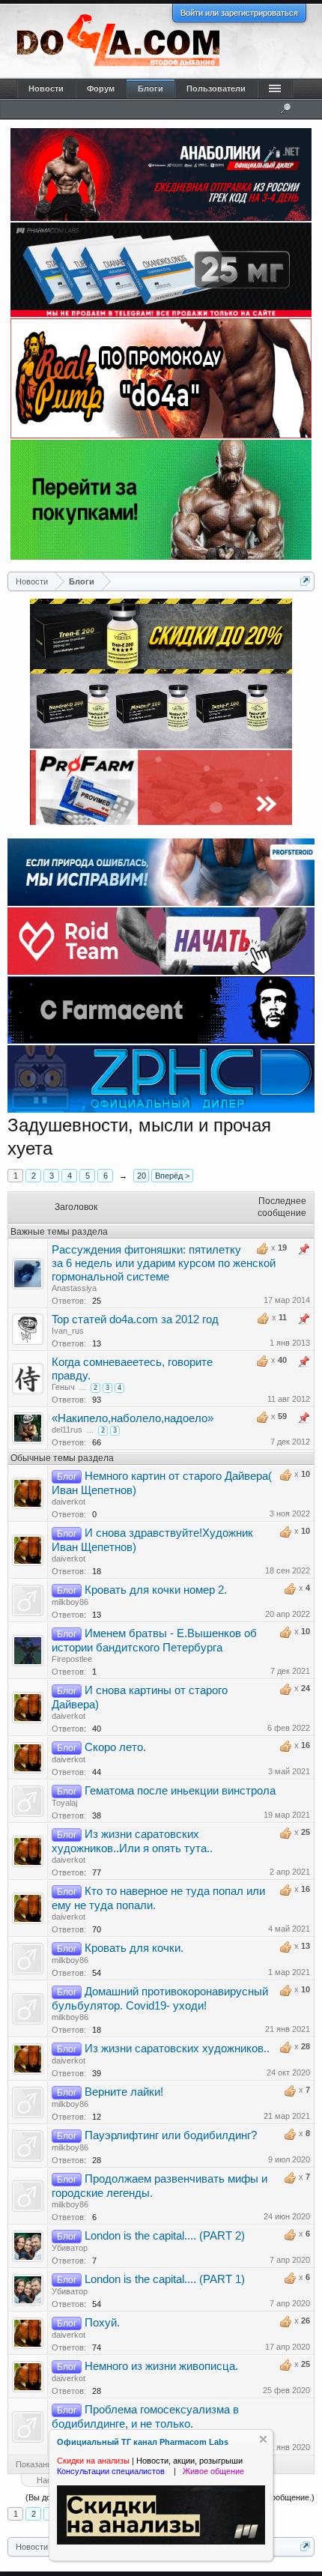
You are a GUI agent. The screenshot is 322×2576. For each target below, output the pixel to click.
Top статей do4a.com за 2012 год (135, 1319)
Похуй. (102, 2323)
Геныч (63, 1387)
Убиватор (70, 2248)
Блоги (151, 88)
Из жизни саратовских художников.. (177, 2049)
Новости (46, 88)
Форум (101, 88)
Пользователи (216, 88)
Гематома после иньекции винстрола (180, 1791)
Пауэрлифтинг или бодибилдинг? (171, 2135)
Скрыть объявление (263, 2439)
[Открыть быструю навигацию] (305, 581)
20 (142, 1176)
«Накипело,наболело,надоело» (133, 1418)
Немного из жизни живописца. (161, 2366)
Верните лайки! (124, 2092)
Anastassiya (74, 1288)
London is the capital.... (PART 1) (165, 2279)
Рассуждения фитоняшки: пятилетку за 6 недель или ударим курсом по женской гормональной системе (164, 1263)
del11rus (67, 1430)
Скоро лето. (115, 1747)
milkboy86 (70, 1602)
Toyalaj (64, 1803)
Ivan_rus (68, 1331)
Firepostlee (72, 1659)
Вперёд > (172, 1176)
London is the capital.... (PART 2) (165, 2236)
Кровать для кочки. (134, 1948)
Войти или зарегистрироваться (239, 13)
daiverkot (69, 1502)
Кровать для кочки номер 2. (156, 1590)
